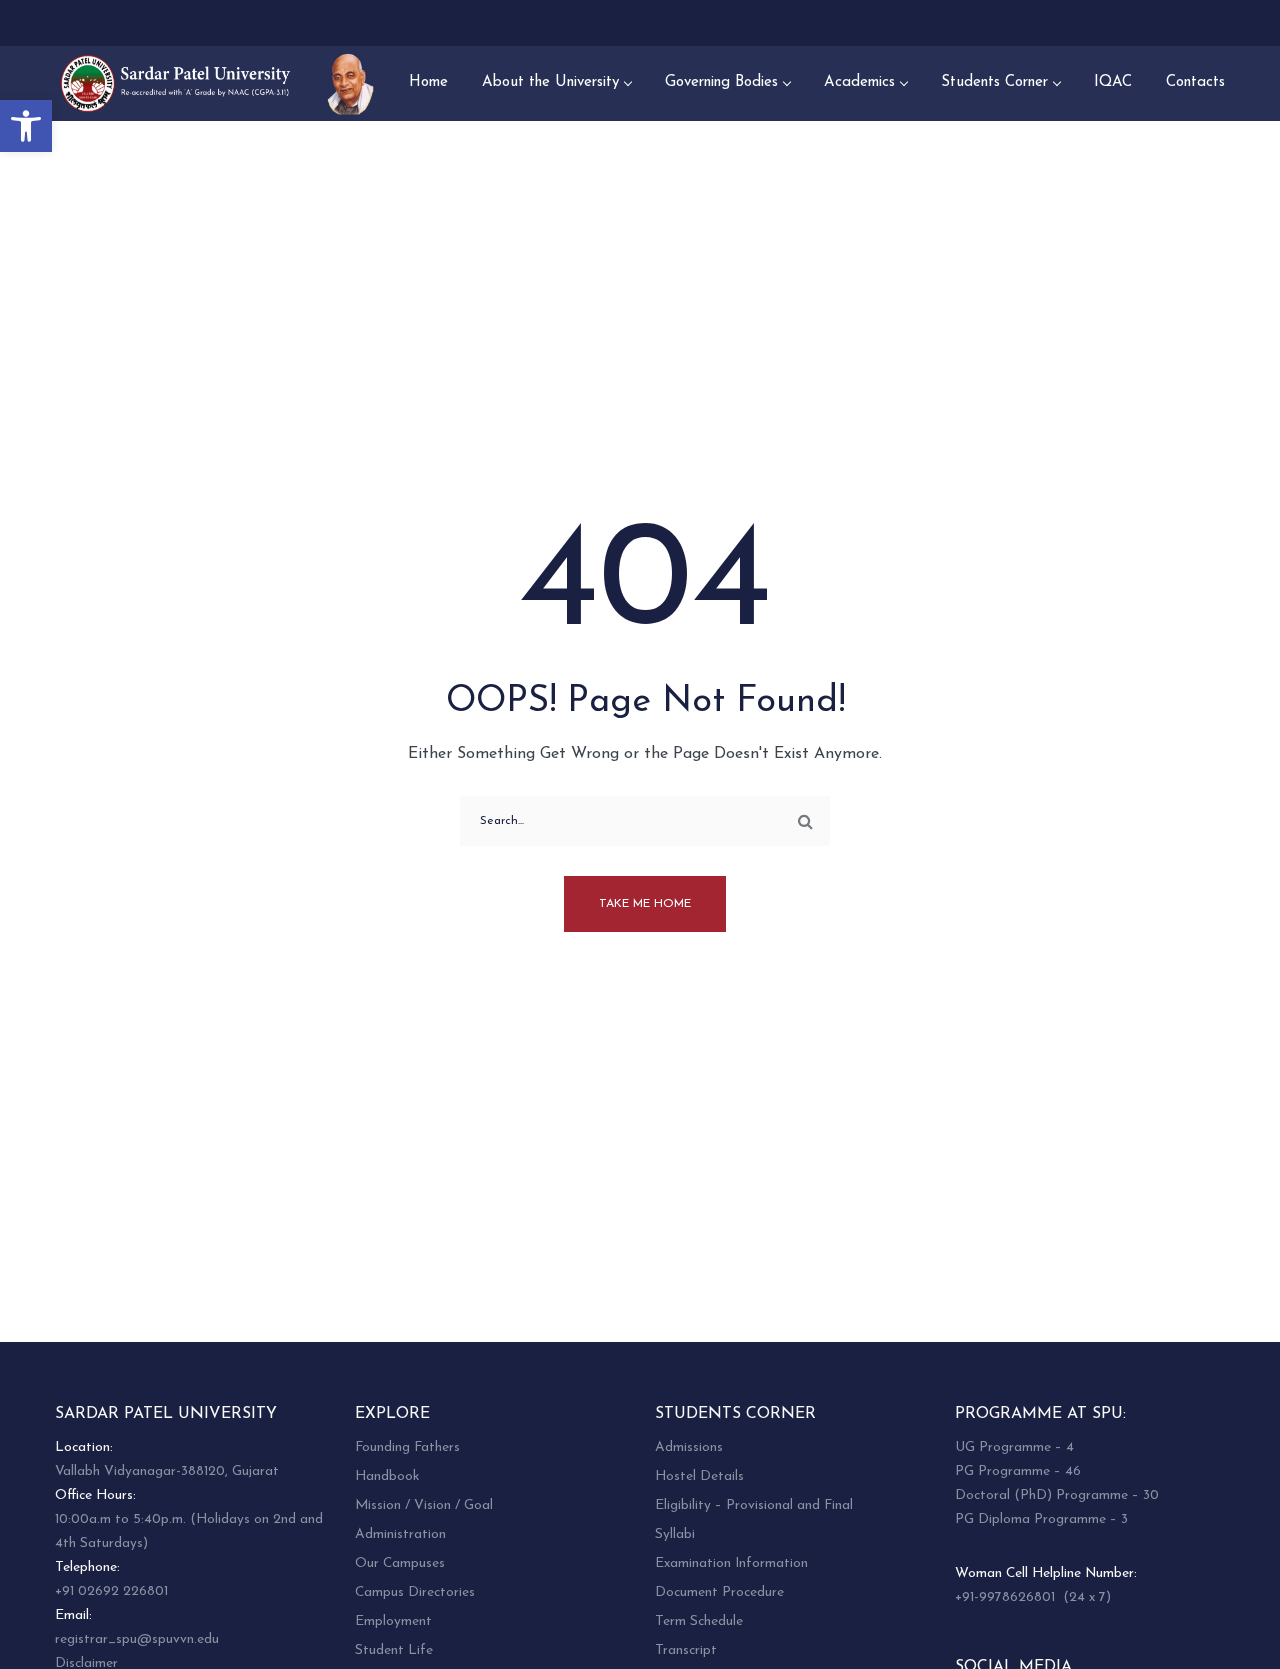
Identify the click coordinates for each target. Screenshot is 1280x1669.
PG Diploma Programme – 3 (1041, 1519)
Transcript (686, 1650)
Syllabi (675, 1534)
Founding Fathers (407, 1447)
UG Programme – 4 (1014, 1447)
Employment (393, 1621)
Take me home (645, 904)
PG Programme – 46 (1018, 1471)
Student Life (394, 1650)
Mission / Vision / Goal (424, 1505)
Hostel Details (699, 1476)
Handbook (387, 1476)
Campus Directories (415, 1592)
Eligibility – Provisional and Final (754, 1505)
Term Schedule (699, 1621)
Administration (400, 1534)
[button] (26, 126)
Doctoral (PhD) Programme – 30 (1057, 1495)
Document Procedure (719, 1592)
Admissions (689, 1447)
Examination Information (731, 1563)
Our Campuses (400, 1563)
